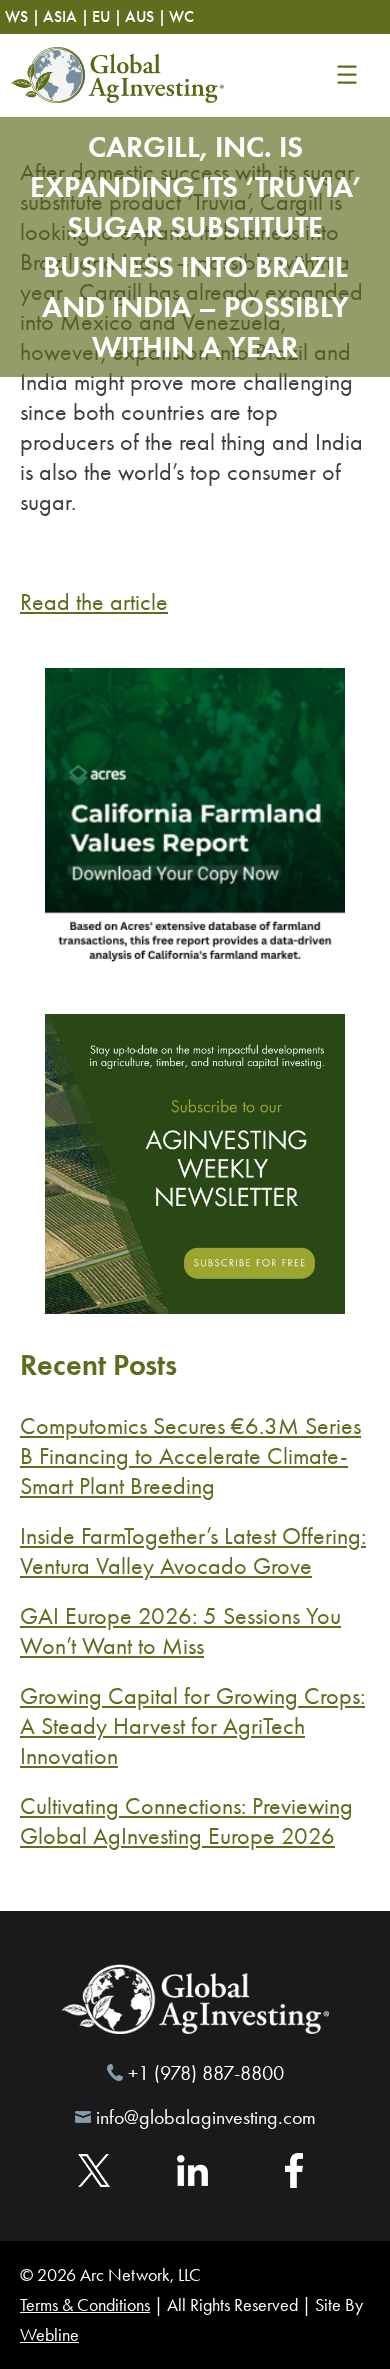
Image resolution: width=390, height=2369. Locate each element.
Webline (49, 2335)
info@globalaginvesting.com (206, 2117)
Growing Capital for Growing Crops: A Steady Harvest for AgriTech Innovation (192, 1726)
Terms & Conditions (85, 2305)
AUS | (145, 16)
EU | (107, 16)
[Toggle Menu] (346, 75)
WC (181, 16)
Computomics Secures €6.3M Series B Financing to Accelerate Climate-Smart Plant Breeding (190, 1456)
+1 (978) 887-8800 (206, 2072)
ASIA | (66, 16)
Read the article (94, 602)
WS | (22, 16)
